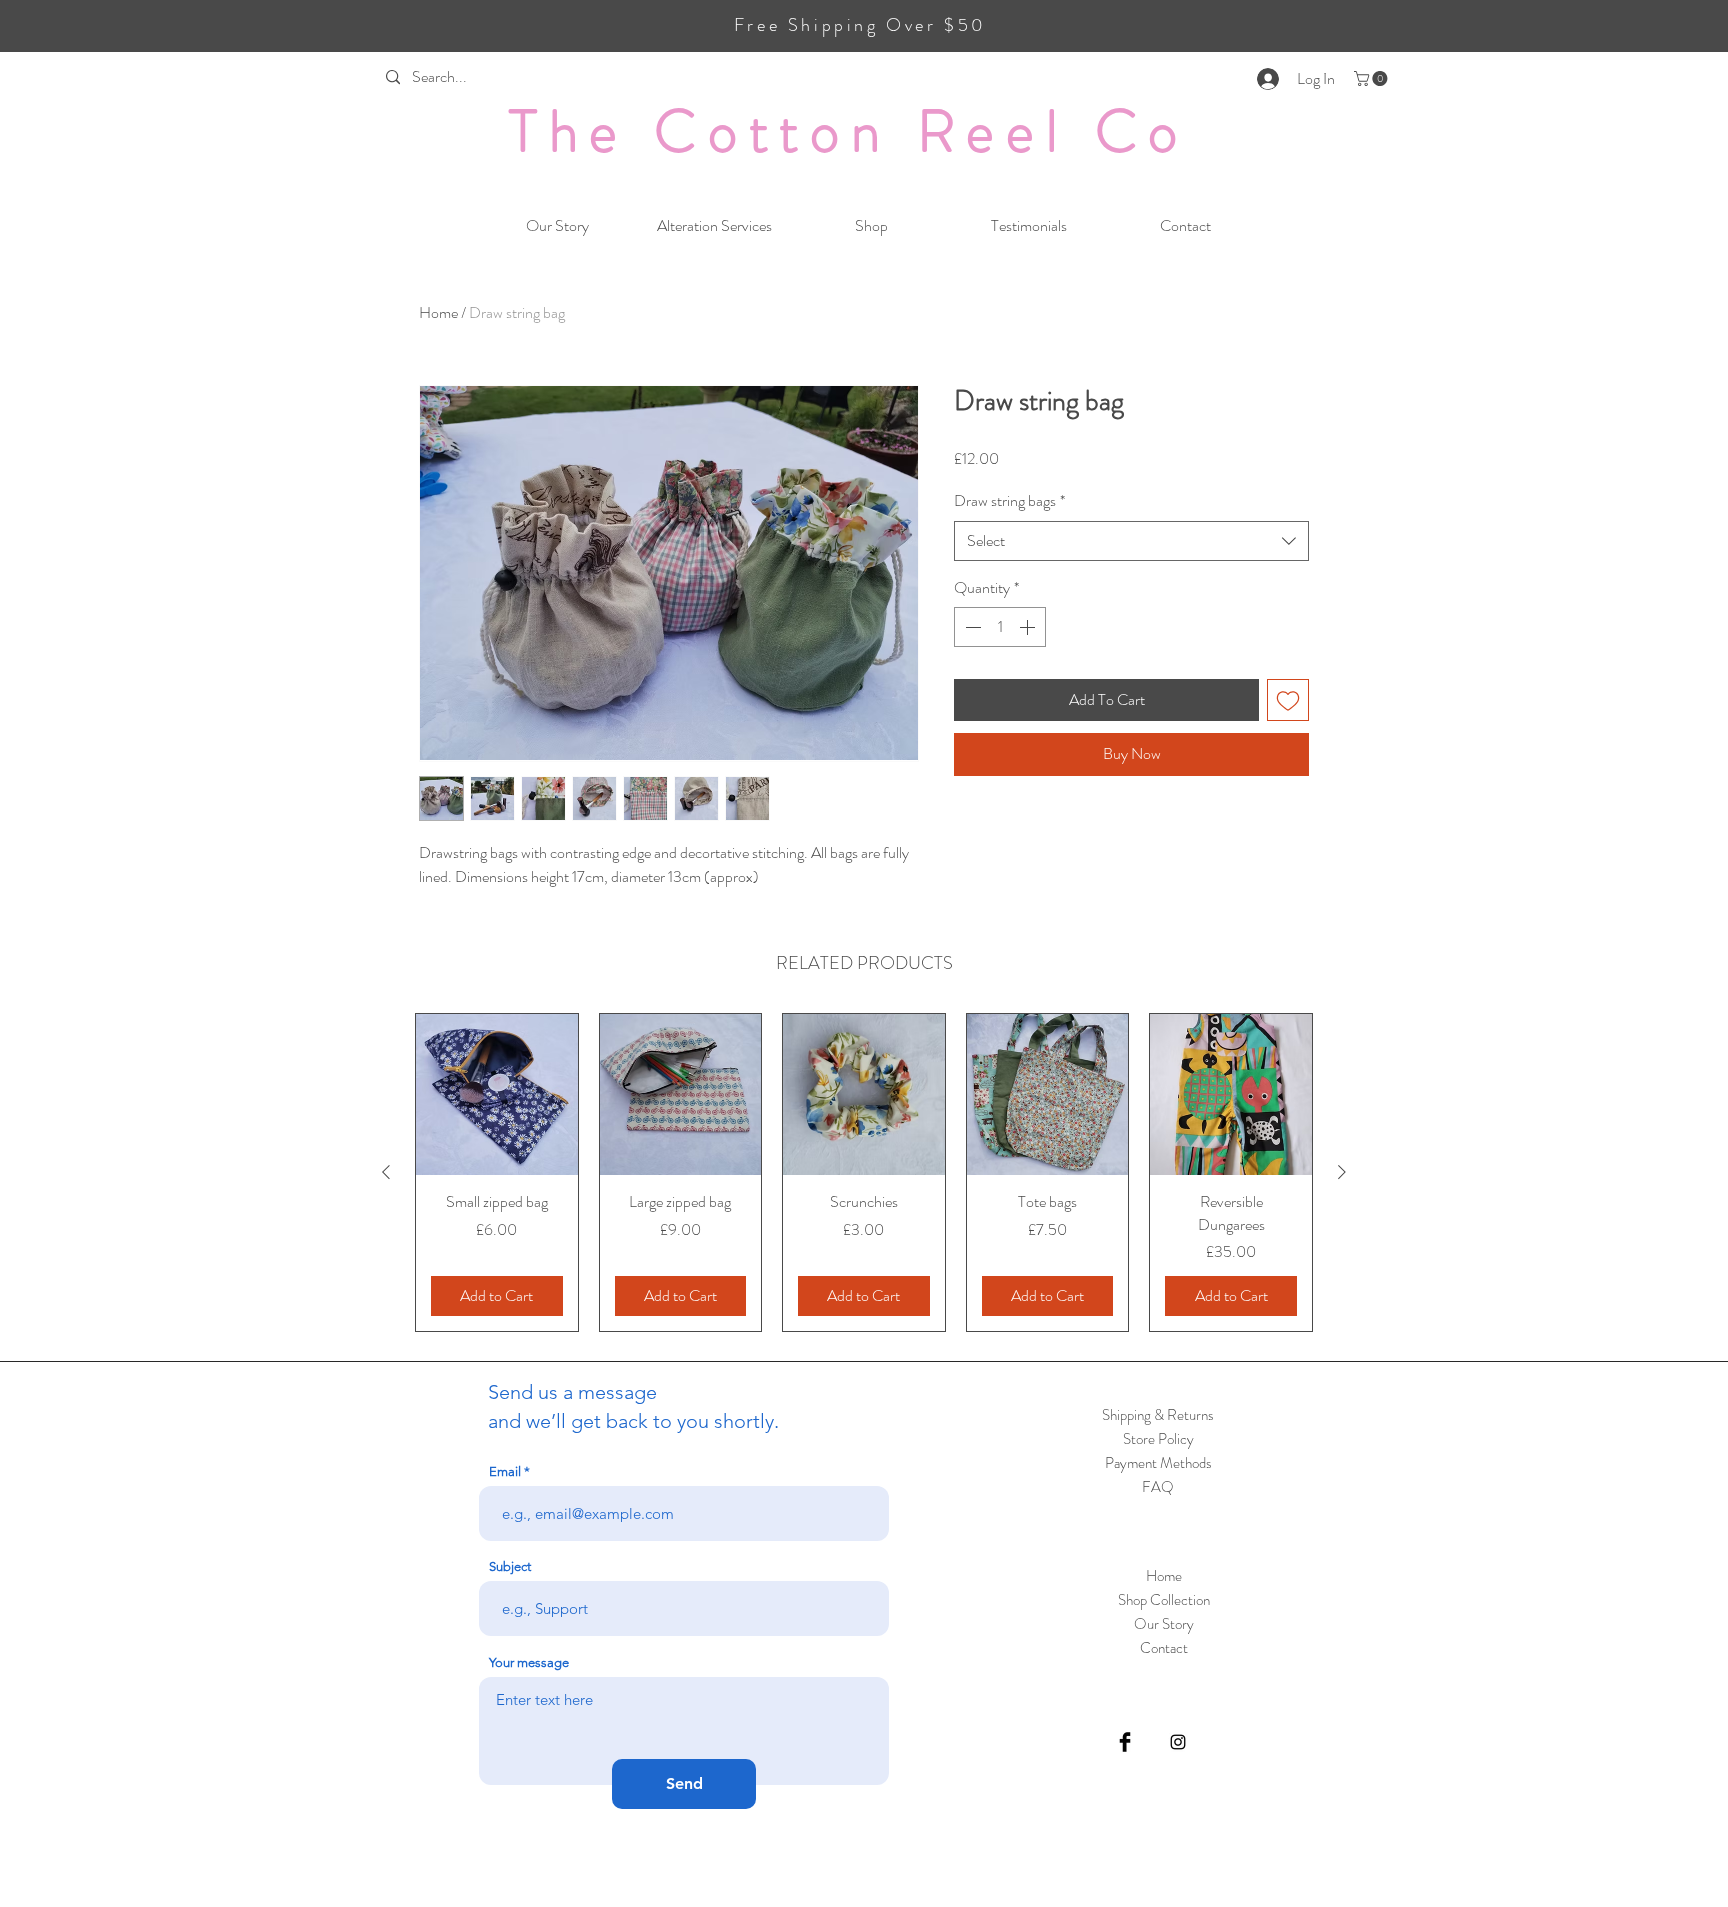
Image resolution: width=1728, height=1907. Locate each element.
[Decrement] (971, 627)
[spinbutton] (1000, 627)
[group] (864, 1172)
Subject (510, 1566)
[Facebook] (1125, 1742)
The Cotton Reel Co (849, 131)
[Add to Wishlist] (1288, 700)
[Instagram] (1178, 1742)
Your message (529, 1662)
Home (438, 312)
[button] (1372, 78)
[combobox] (1131, 541)
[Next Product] (1342, 1172)
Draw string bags (1009, 501)
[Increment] (1029, 627)
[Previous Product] (386, 1172)
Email (505, 1471)
